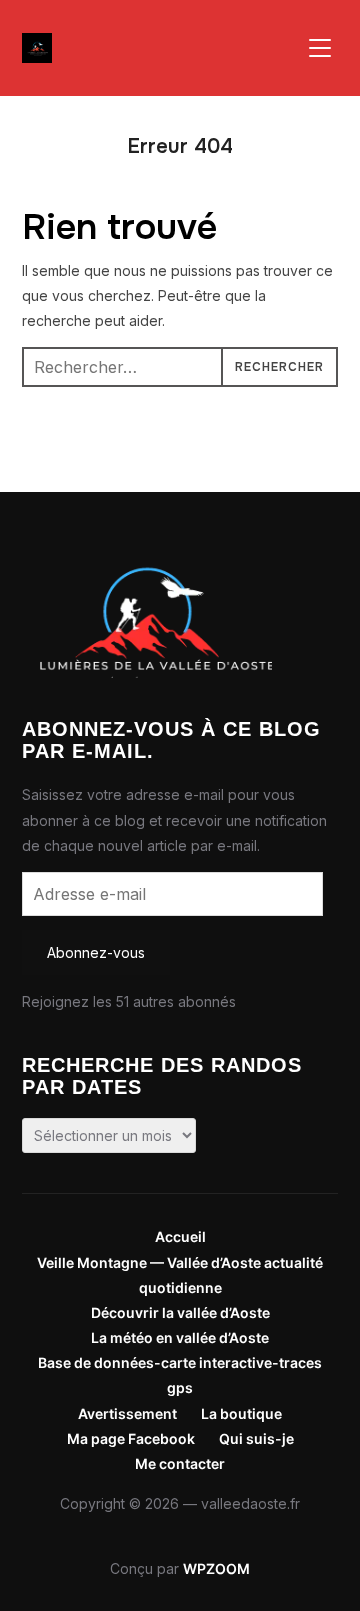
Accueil (180, 1236)
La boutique (241, 1413)
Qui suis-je (256, 1438)
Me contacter (180, 1463)
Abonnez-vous (96, 952)
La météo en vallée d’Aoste (180, 1337)
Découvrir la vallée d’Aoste (180, 1312)
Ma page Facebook (131, 1438)
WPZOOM (216, 1568)
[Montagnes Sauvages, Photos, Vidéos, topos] (147, 552)
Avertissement (127, 1413)
